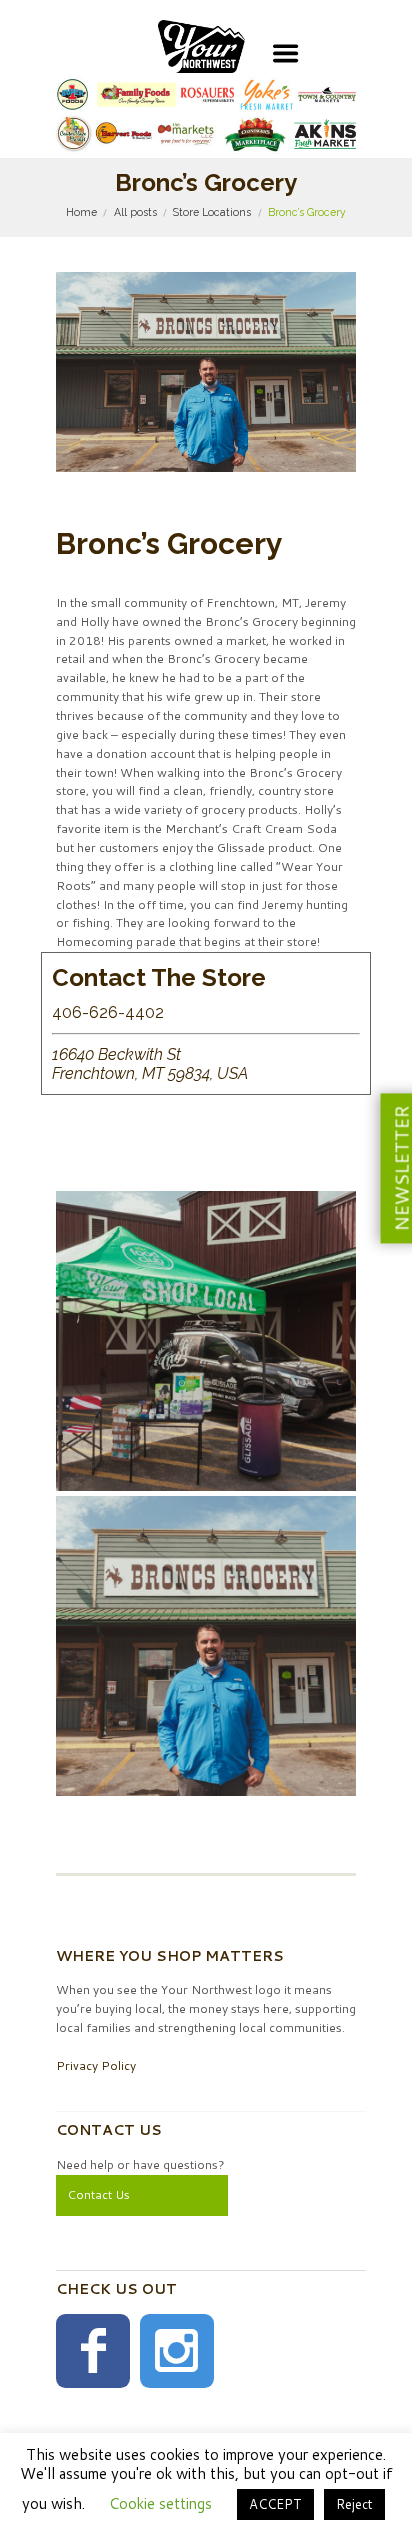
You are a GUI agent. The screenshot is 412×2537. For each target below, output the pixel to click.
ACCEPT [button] (275, 2504)
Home (81, 212)
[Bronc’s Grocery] (206, 372)
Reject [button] (354, 2504)
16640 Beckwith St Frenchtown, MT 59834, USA (150, 1064)
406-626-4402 (108, 1012)
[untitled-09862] (206, 1341)
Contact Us (98, 2194)
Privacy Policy (96, 2065)
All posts (135, 212)
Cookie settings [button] (160, 2503)
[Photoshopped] (206, 1646)
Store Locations (212, 212)
